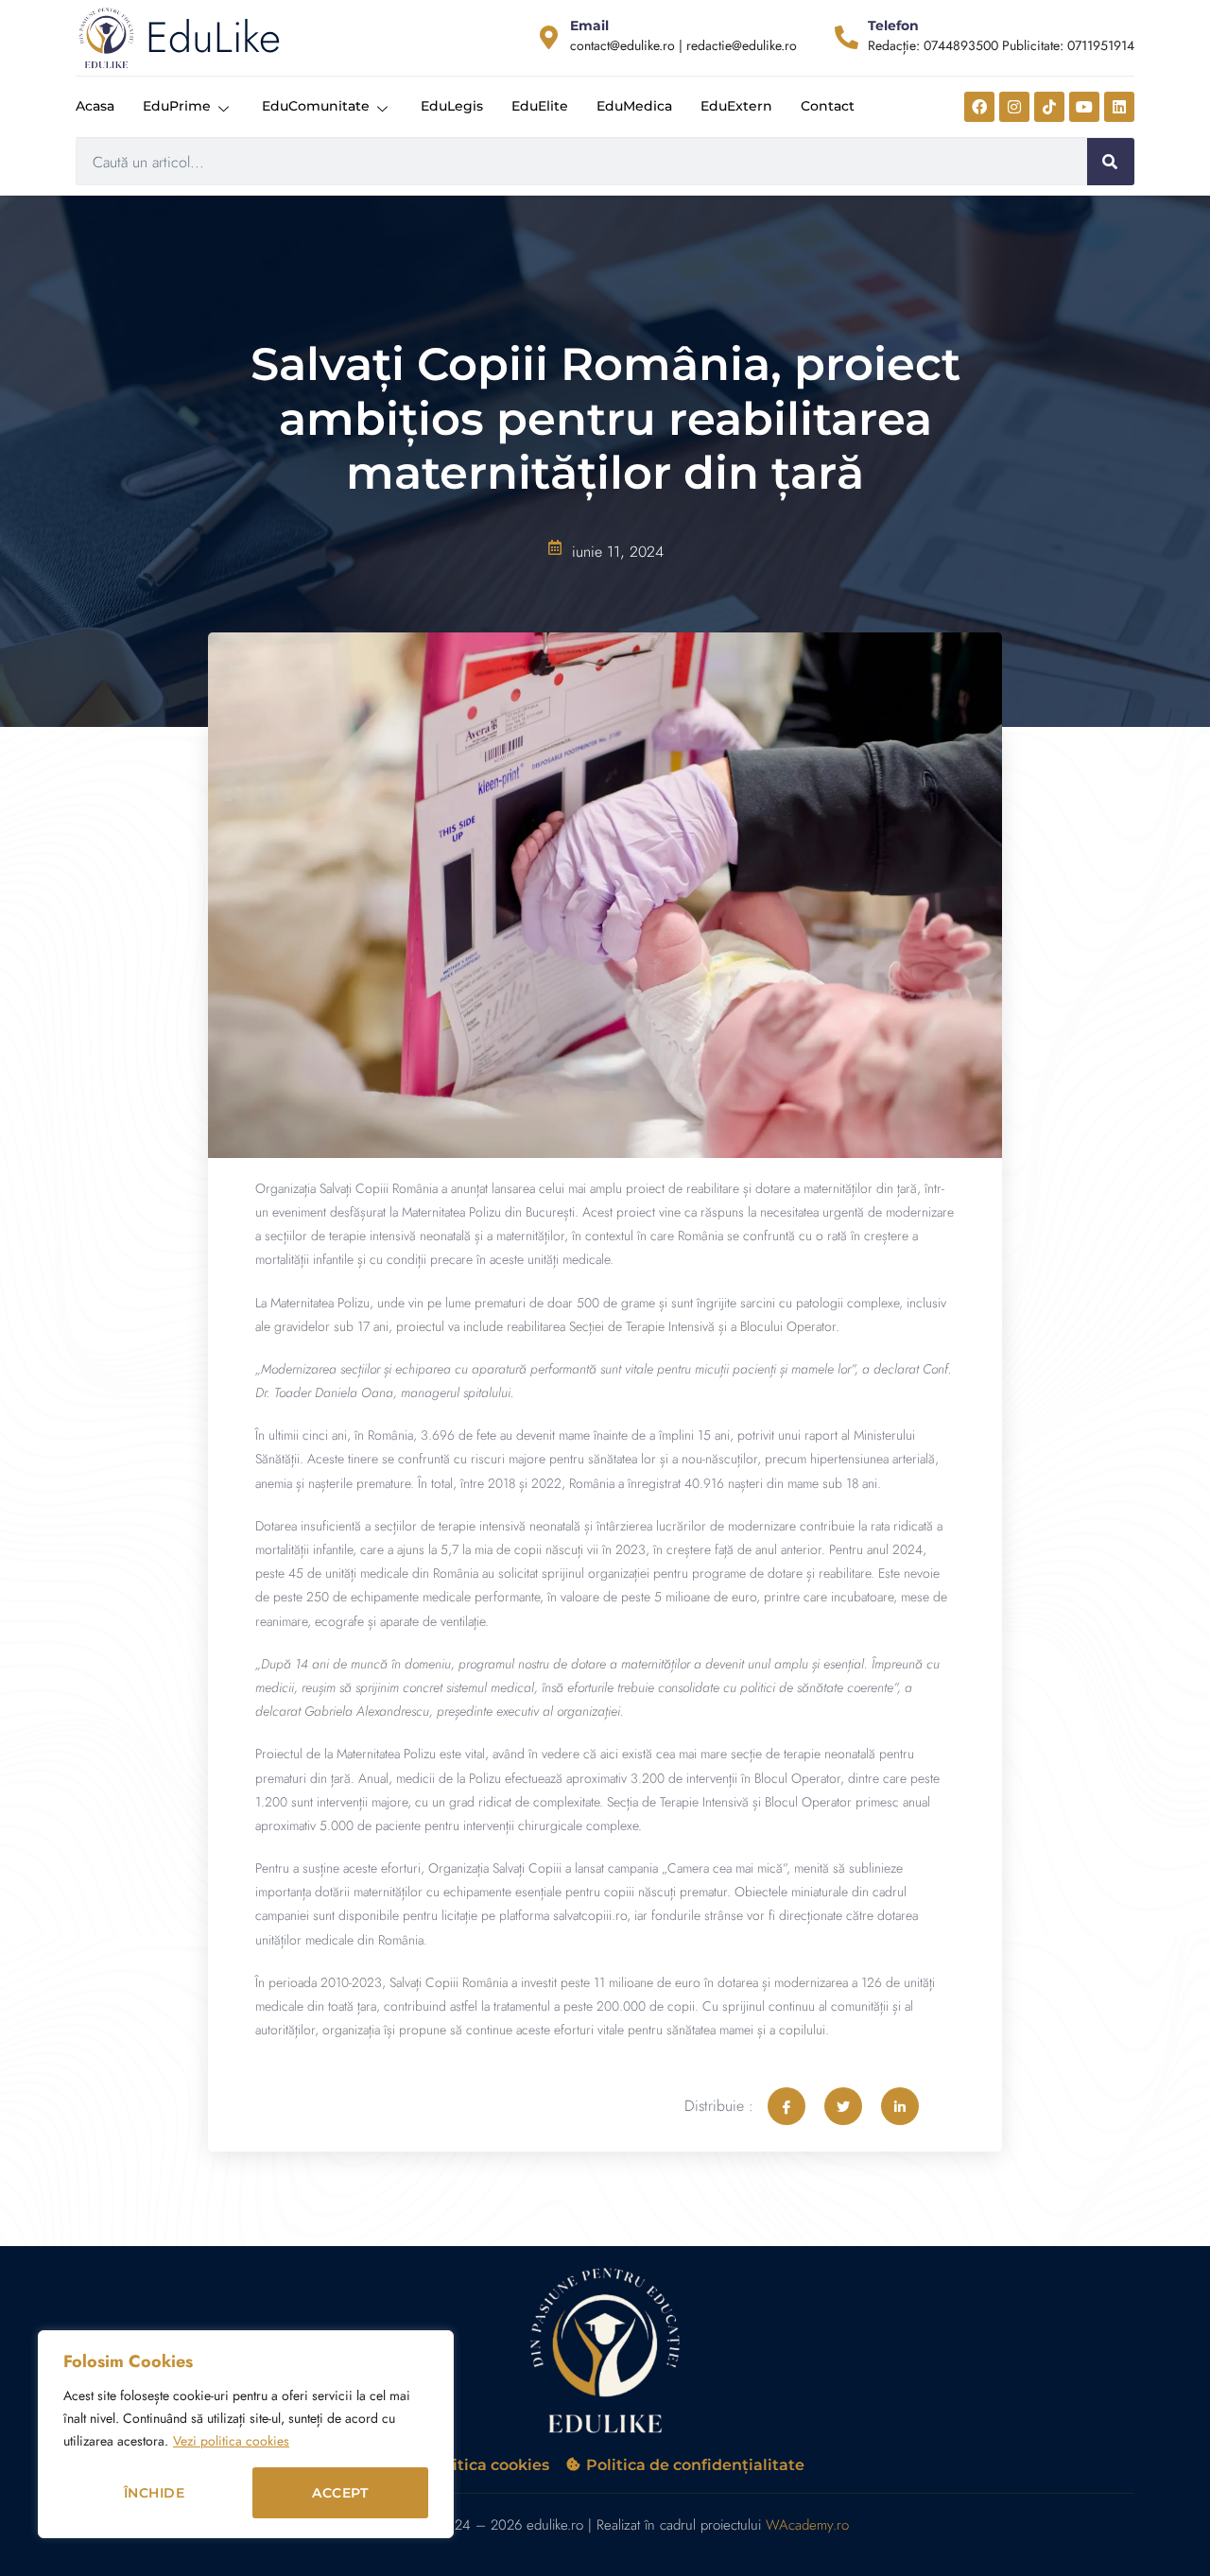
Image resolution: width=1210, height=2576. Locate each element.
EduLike (213, 37)
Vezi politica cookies (231, 2441)
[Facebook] (979, 107)
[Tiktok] (1049, 107)
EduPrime (177, 106)
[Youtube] (1084, 107)
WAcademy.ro (807, 2525)
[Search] (1111, 162)
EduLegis (452, 106)
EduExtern (736, 106)
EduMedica (634, 106)
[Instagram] (1014, 107)
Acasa (95, 106)
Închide (155, 2493)
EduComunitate (316, 106)
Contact (828, 106)
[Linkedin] (1119, 107)
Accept (340, 2493)
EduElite (540, 106)
